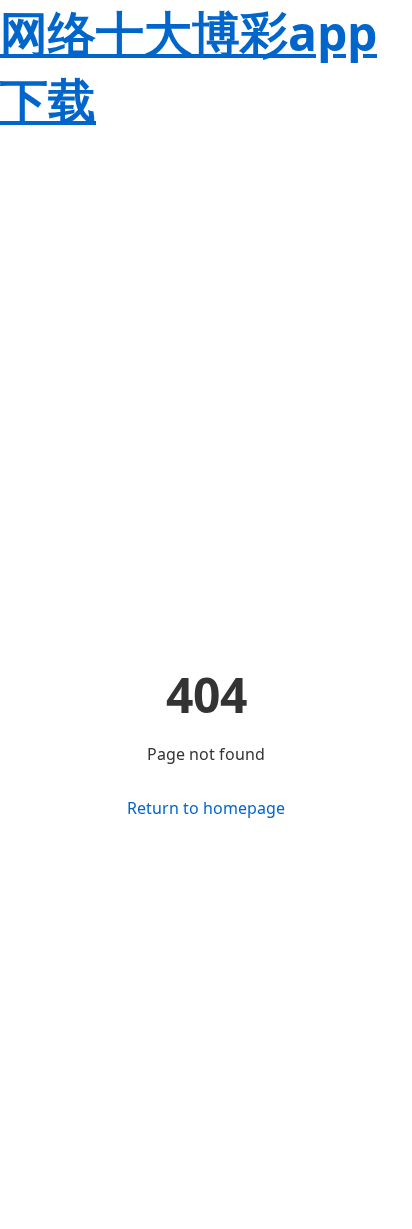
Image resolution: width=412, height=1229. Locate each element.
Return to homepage (206, 808)
